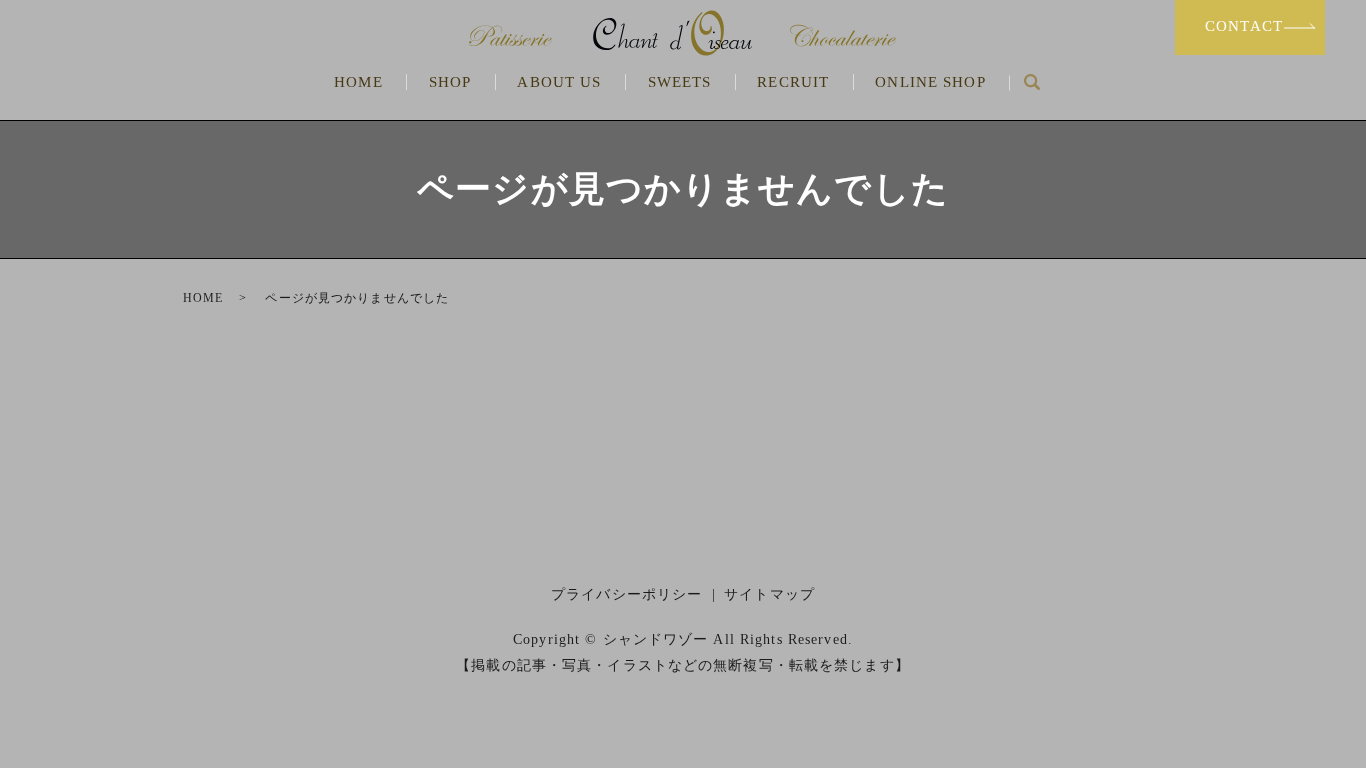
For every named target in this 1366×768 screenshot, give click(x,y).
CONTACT (1244, 26)
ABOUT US (559, 82)
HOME (358, 82)
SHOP (450, 82)
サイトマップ (769, 594)
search (1031, 83)
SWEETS (680, 82)
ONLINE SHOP (930, 82)
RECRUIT (793, 82)
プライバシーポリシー (626, 594)
